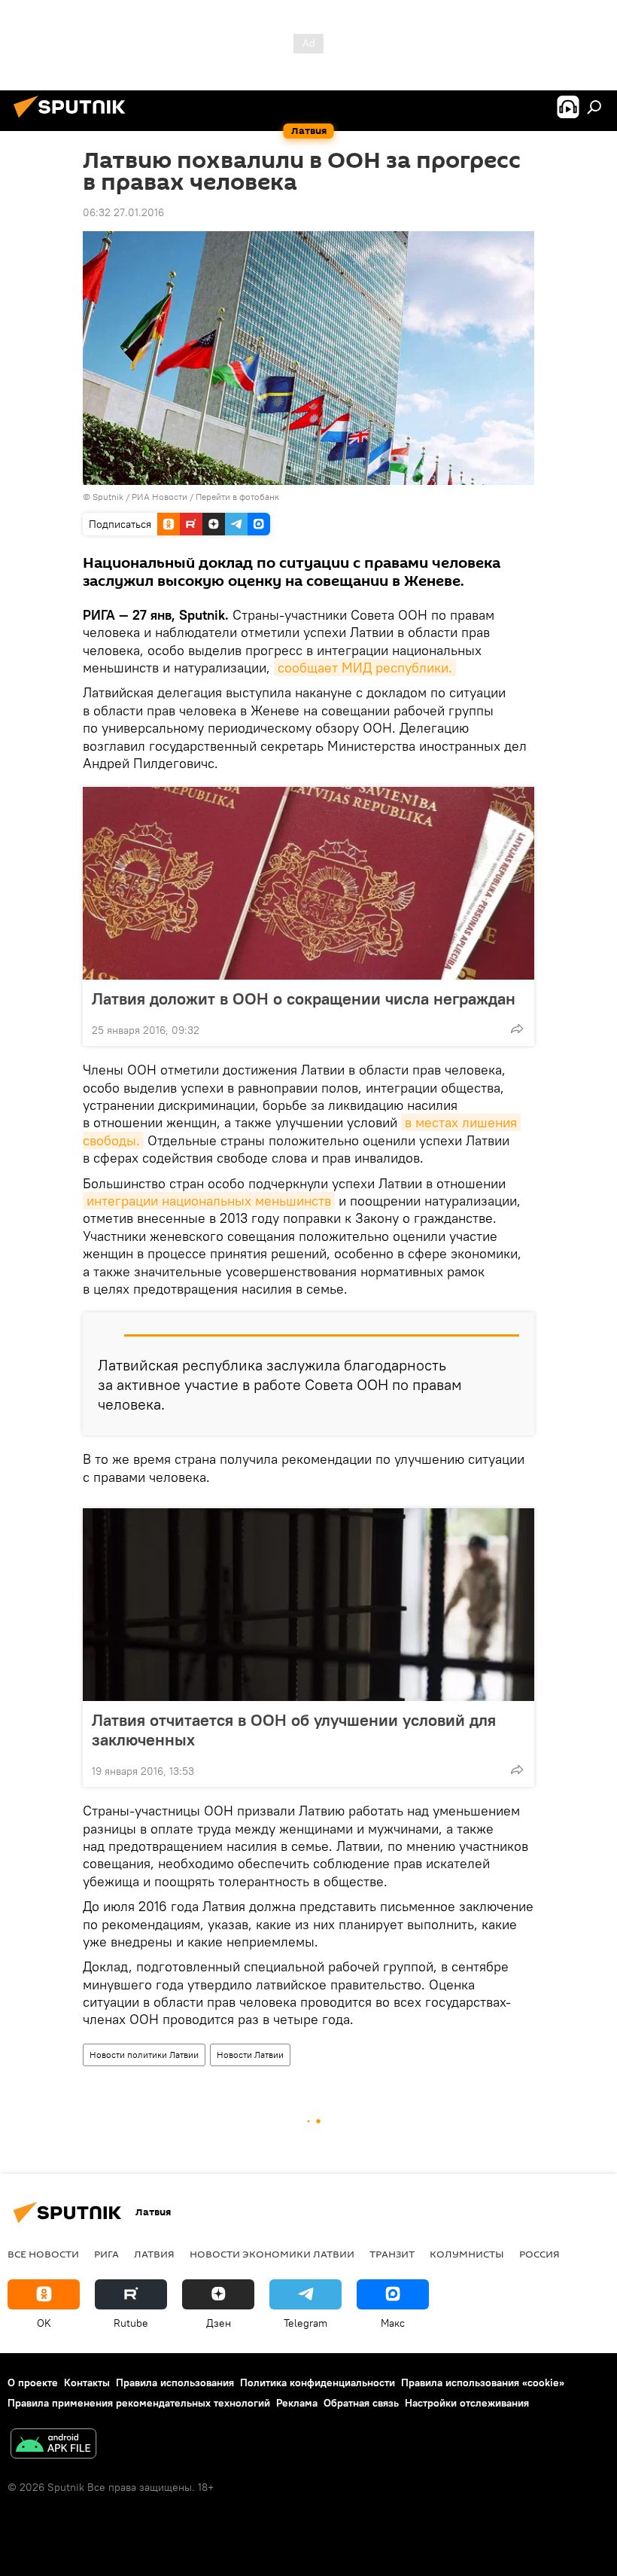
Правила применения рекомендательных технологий (139, 2403)
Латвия (154, 2254)
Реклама (297, 2403)
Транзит (392, 2254)
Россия (539, 2254)
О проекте (33, 2382)
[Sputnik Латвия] (74, 120)
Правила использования (175, 2382)
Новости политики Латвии (144, 2055)
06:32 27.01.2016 (123, 212)
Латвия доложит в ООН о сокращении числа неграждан (304, 998)
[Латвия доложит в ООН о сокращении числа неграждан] (308, 883)
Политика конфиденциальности (318, 2382)
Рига (106, 2254)
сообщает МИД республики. (365, 668)
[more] (517, 1029)
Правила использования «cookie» (483, 2382)
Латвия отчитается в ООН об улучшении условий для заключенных (294, 1730)
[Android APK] (53, 2445)
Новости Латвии (250, 2055)
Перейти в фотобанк (237, 497)
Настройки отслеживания (467, 2403)
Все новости (43, 2254)
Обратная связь (361, 2403)
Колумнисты (467, 2254)
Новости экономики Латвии (272, 2254)
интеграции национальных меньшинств (209, 1201)
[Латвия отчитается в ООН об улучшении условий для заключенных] (308, 1605)
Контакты (87, 2382)
